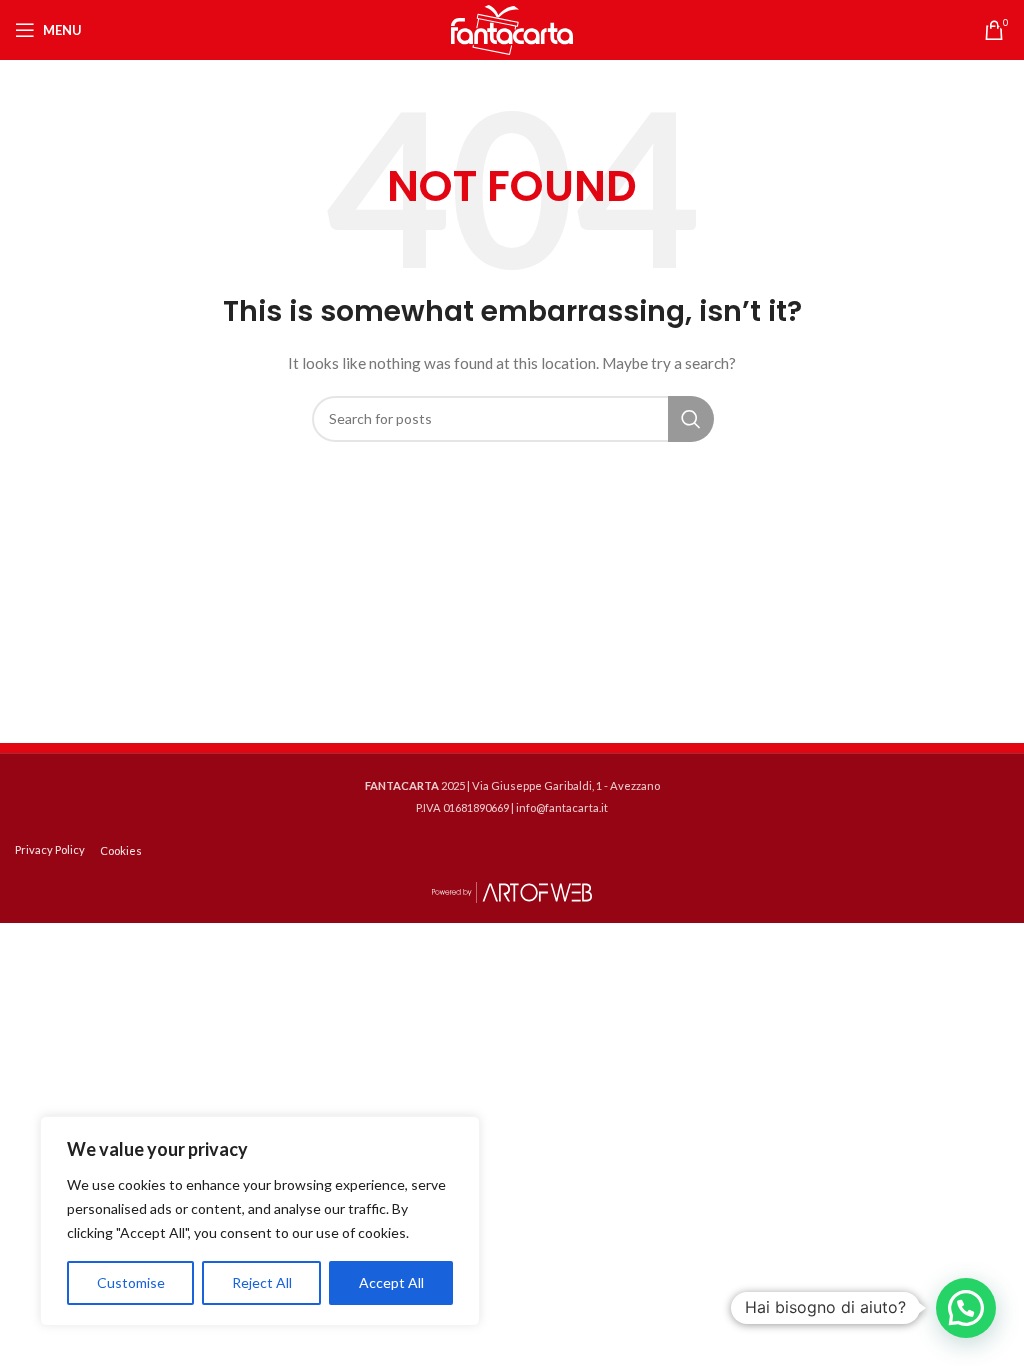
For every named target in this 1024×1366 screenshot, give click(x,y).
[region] (260, 1221)
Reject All (262, 1282)
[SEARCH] (691, 419)
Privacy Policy (50, 849)
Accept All (391, 1282)
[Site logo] (512, 28)
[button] (966, 1308)
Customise (131, 1282)
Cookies (121, 850)
